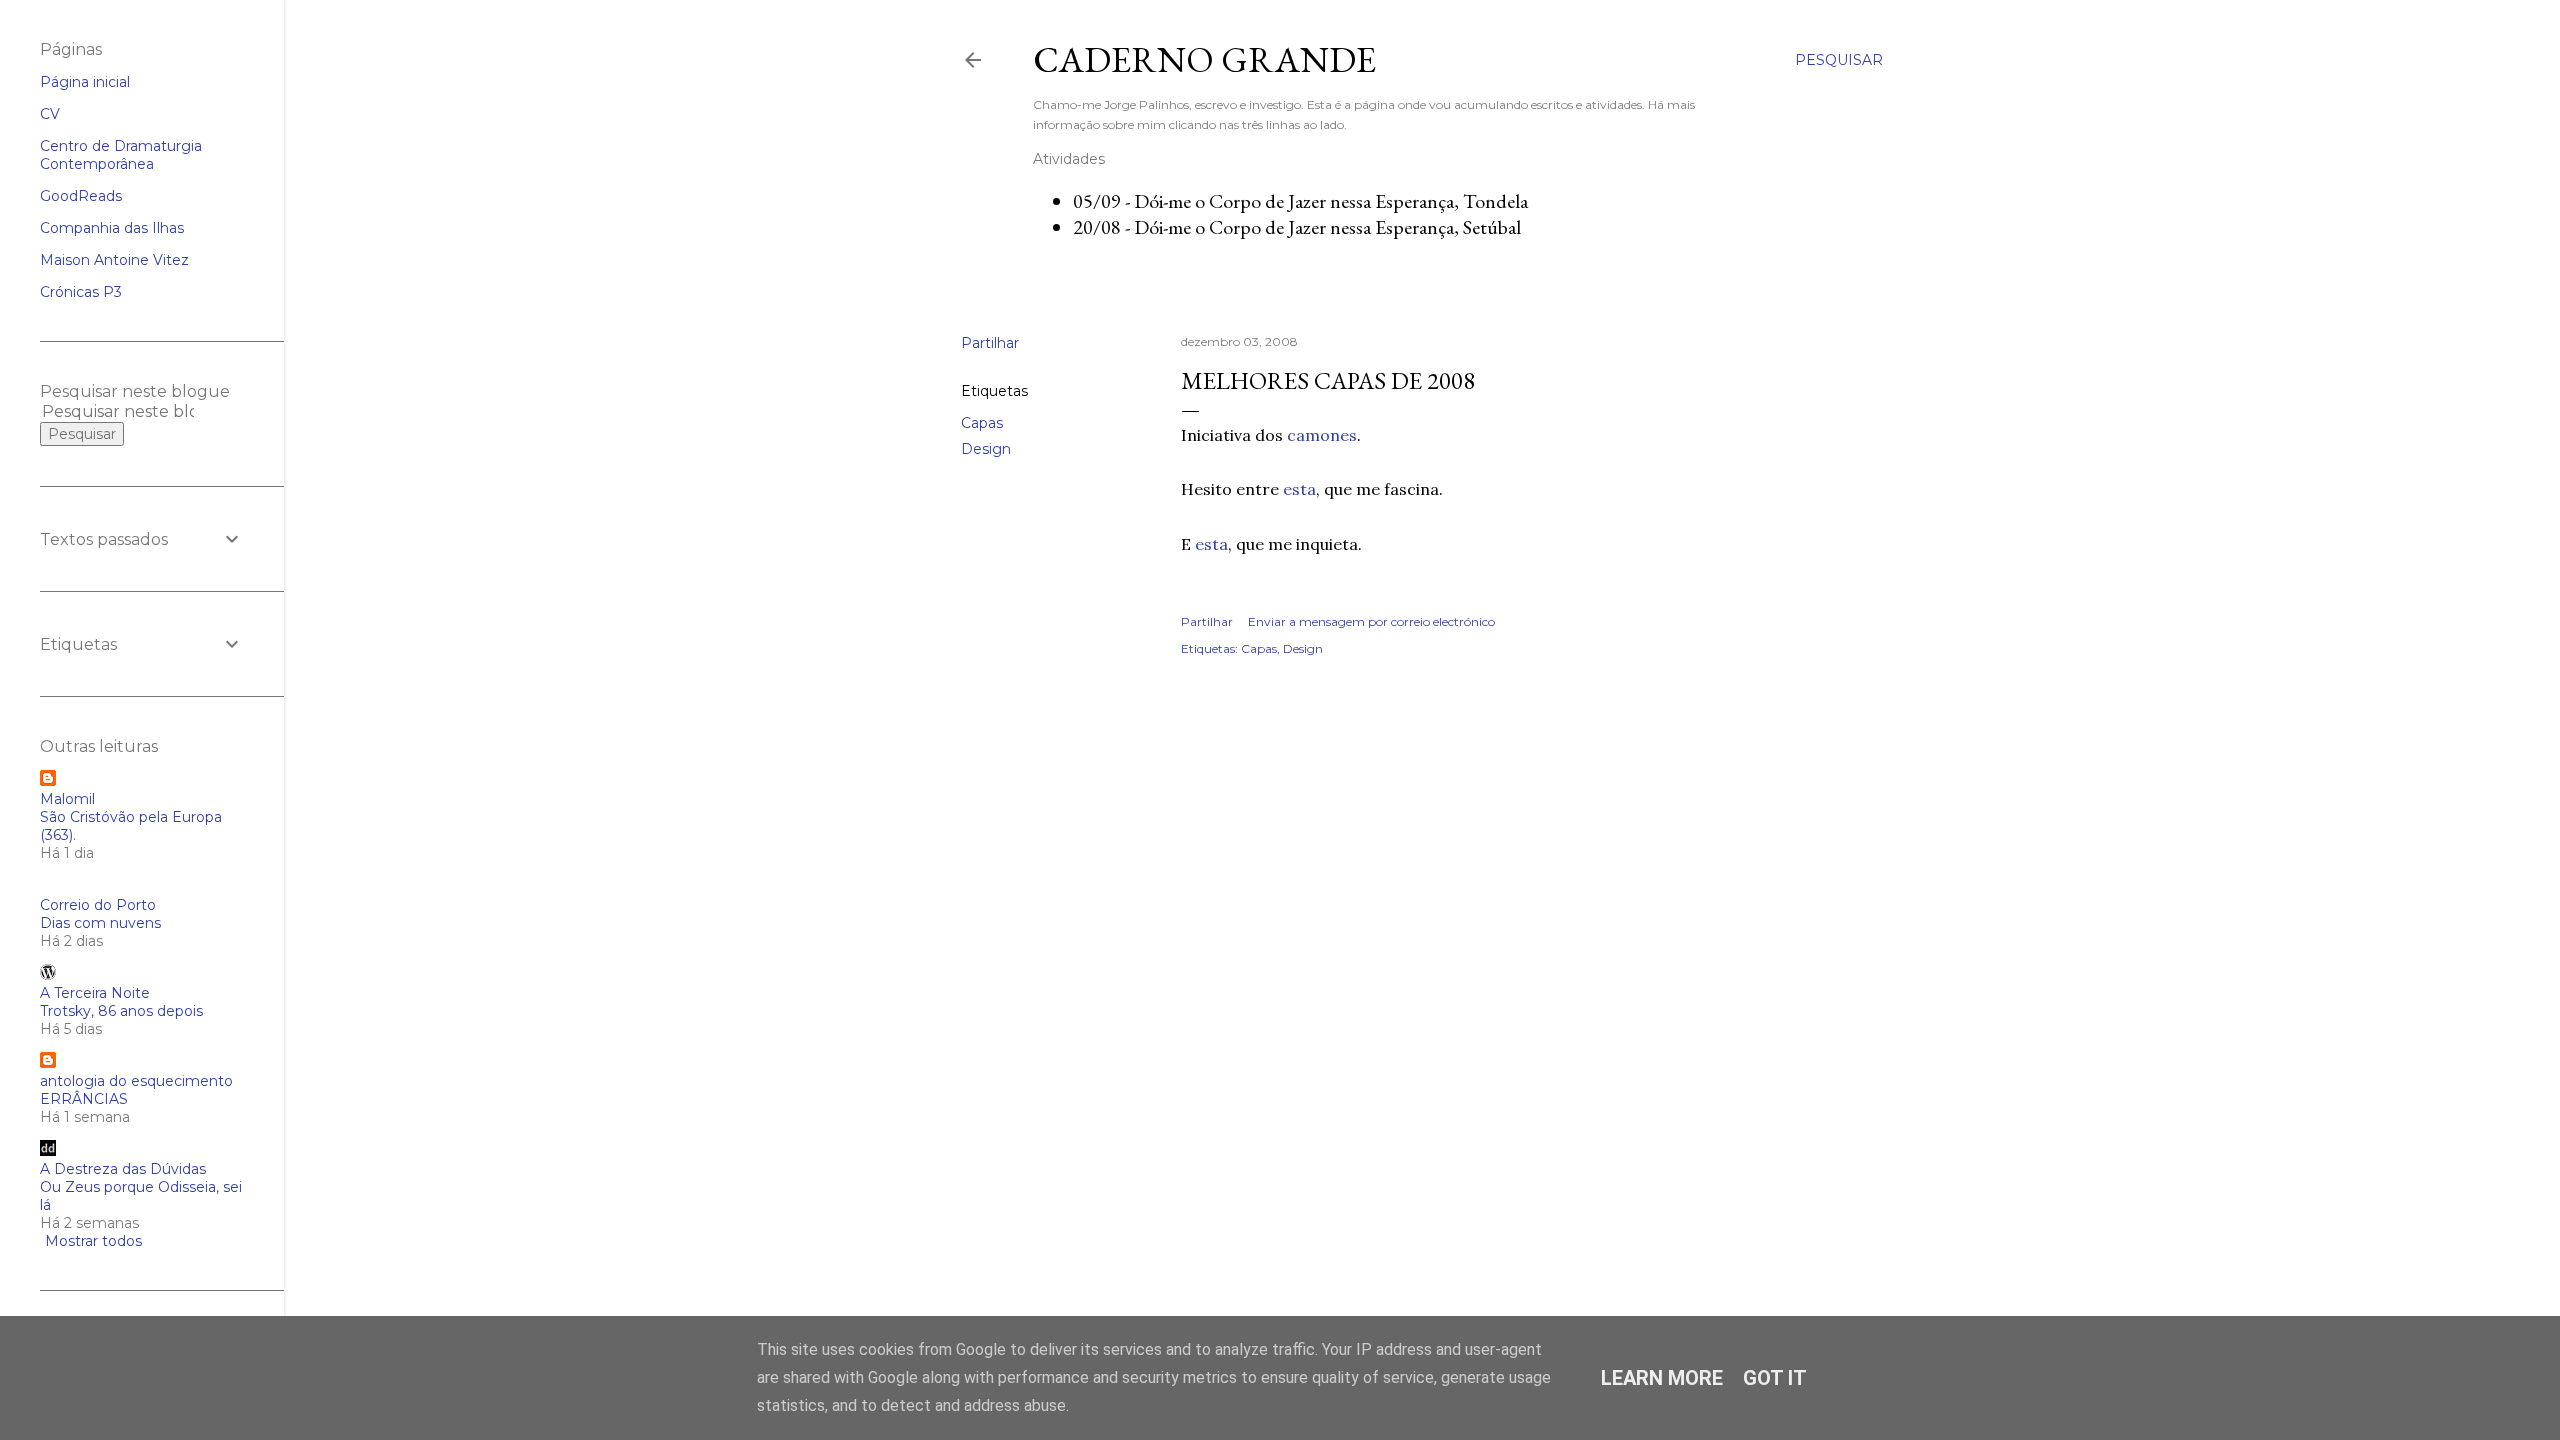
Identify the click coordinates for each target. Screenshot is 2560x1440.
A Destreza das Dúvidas (123, 1169)
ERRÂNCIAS (84, 1099)
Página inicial (85, 82)
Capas (982, 423)
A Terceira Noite (95, 993)
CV (50, 114)
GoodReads (81, 196)
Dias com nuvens (100, 923)
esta (1299, 489)
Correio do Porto (98, 905)
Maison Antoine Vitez (114, 260)
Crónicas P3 (81, 292)
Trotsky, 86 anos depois (121, 1011)
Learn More (1662, 1378)
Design (986, 449)
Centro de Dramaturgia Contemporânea (121, 155)
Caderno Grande (1204, 59)
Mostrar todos (93, 1241)
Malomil (67, 799)
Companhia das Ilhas (112, 228)
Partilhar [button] (990, 343)
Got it (1775, 1378)
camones (1322, 435)
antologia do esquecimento (136, 1081)
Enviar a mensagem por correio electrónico (1371, 621)
